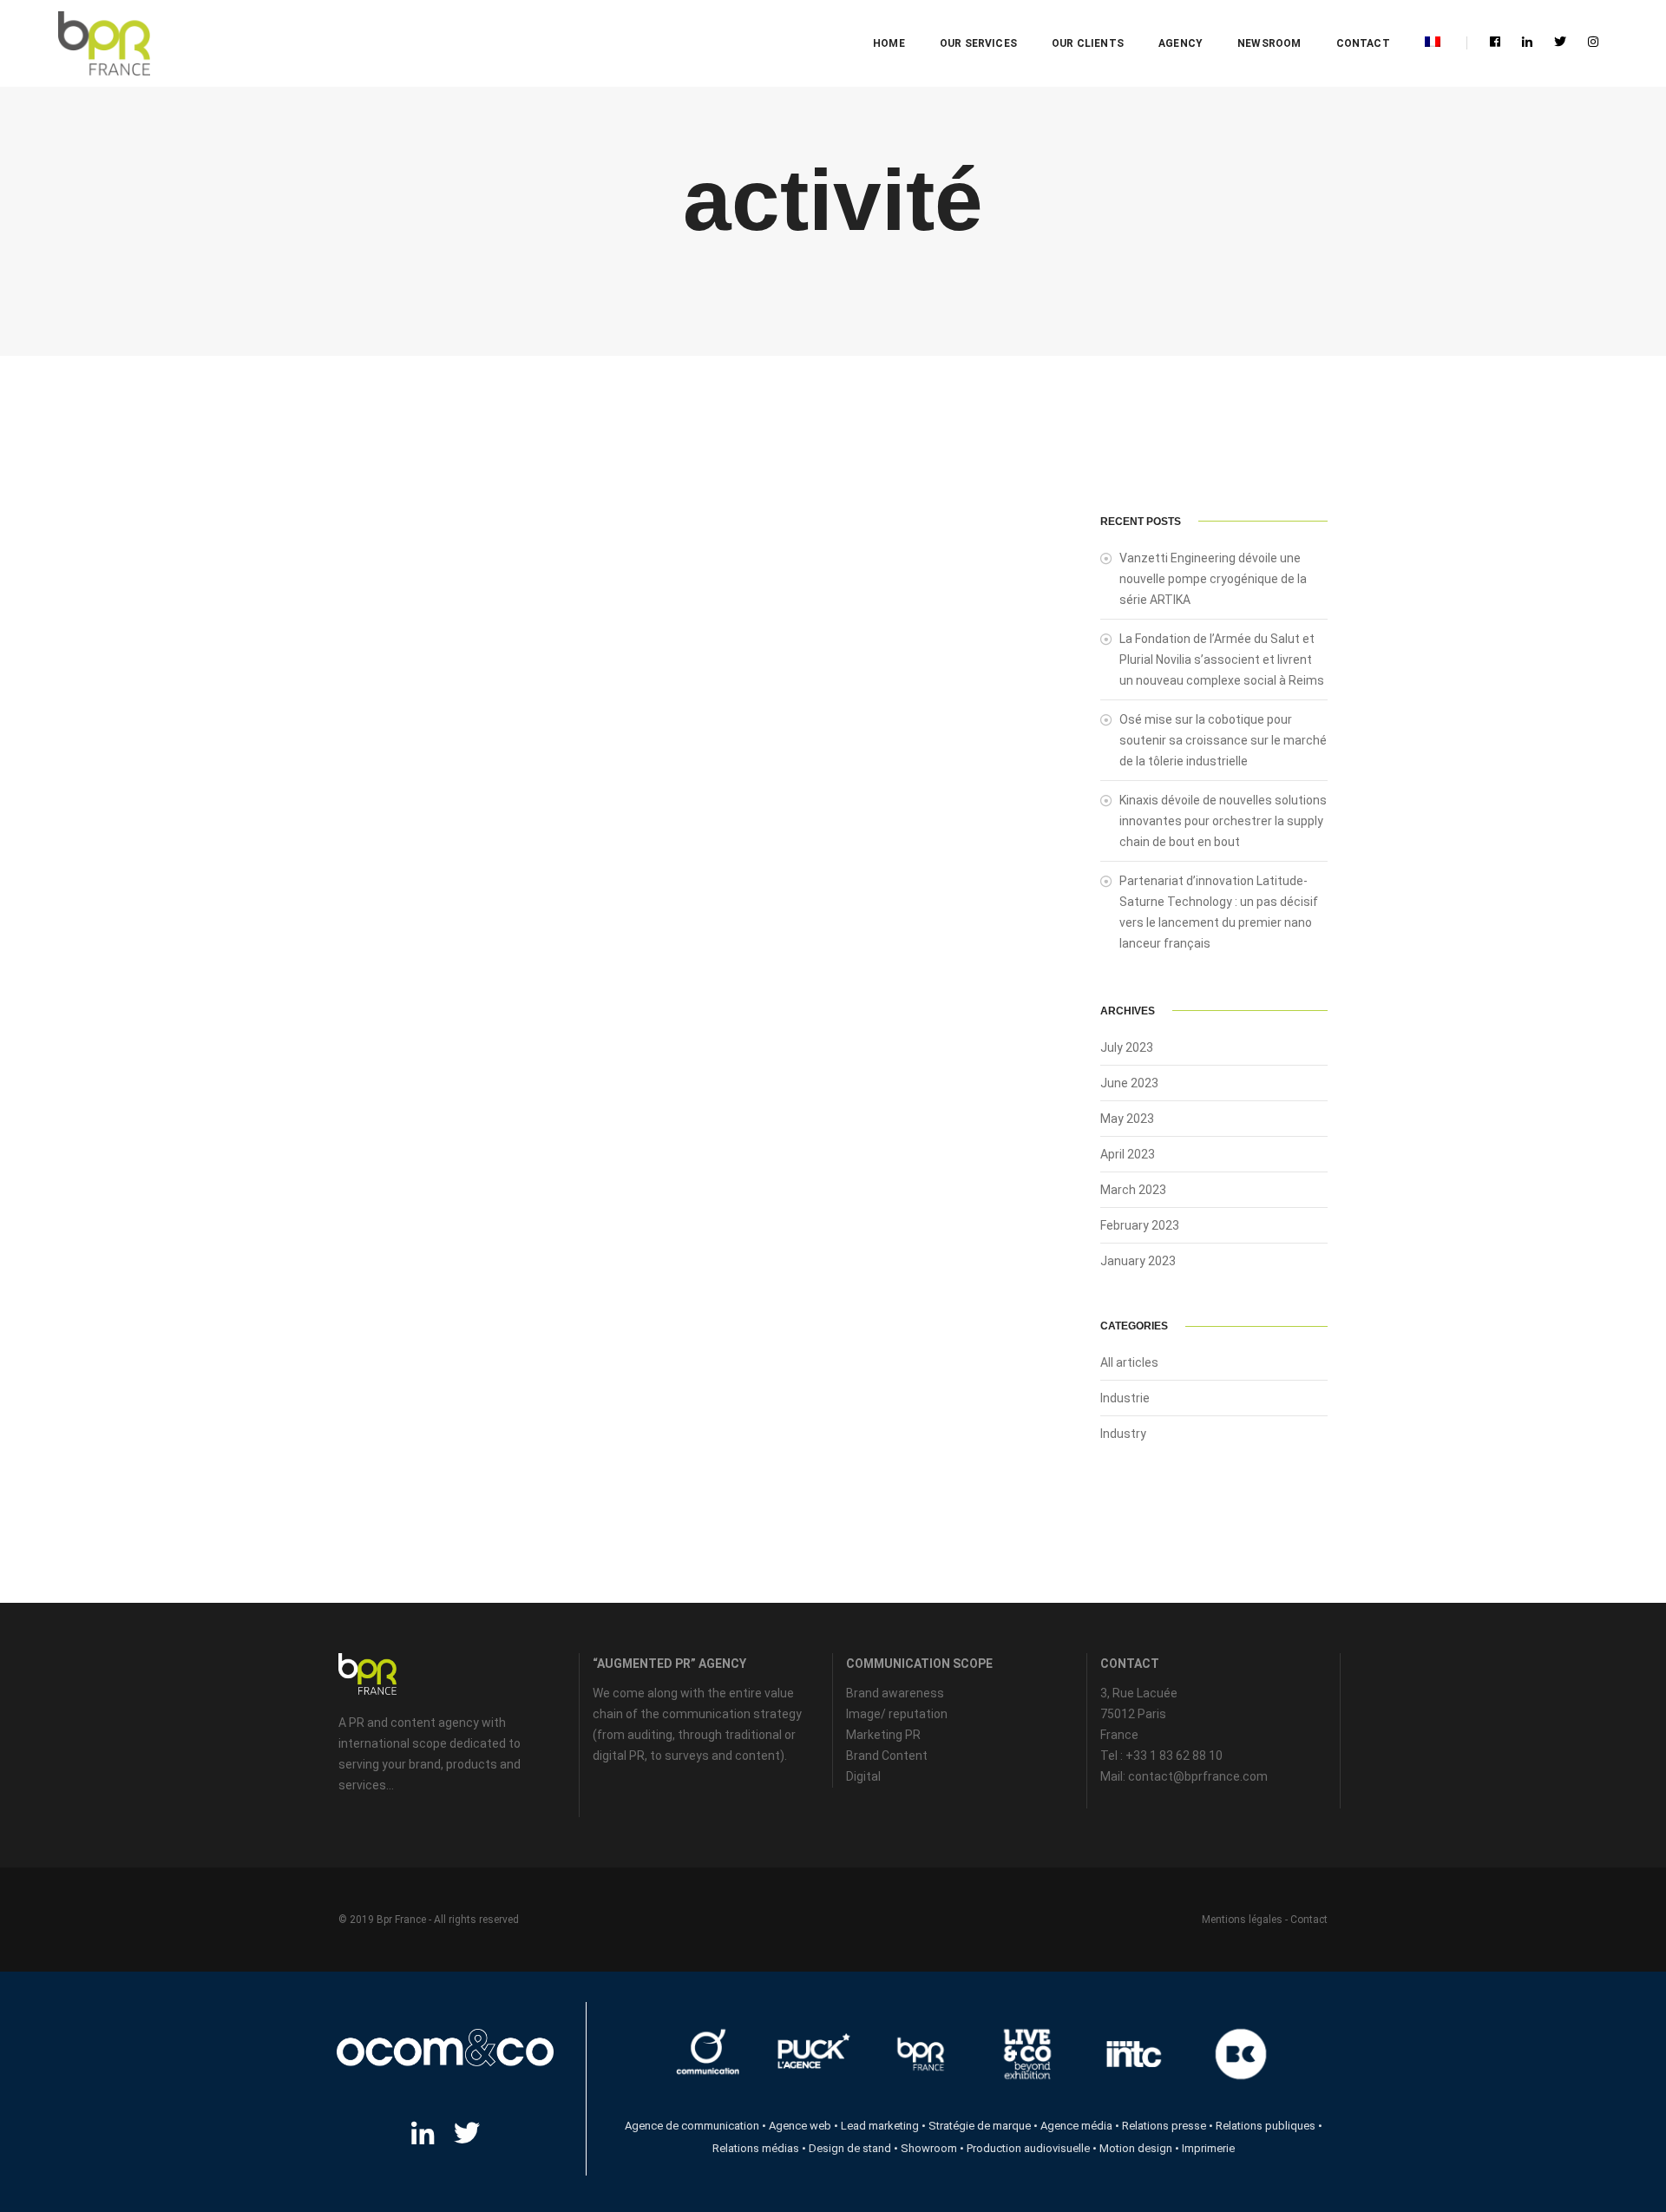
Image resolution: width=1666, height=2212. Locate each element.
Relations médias (756, 2148)
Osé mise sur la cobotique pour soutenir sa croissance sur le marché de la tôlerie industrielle (1223, 740)
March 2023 (1133, 1190)
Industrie (1125, 1398)
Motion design (1136, 2148)
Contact (1363, 43)
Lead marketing (880, 2126)
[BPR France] (104, 44)
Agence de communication (692, 2126)
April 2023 (1128, 1154)
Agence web (800, 2126)
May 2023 (1127, 1119)
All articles (1129, 1362)
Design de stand (850, 2148)
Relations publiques (1266, 2126)
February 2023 (1140, 1225)
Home (889, 43)
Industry (1123, 1434)
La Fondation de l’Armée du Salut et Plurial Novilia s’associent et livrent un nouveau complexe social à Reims (1222, 660)
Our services (978, 43)
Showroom (929, 2148)
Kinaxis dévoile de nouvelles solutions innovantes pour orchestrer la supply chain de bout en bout (1223, 821)
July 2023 (1127, 1047)
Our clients (1088, 43)
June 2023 (1129, 1083)
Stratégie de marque (980, 2126)
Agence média (1076, 2126)
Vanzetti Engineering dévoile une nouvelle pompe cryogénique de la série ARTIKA (1213, 579)
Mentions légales (1242, 1920)
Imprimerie (1208, 2148)
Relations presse (1164, 2126)
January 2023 (1138, 1261)
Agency (1181, 43)
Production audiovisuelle (1028, 2148)
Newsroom (1269, 43)
